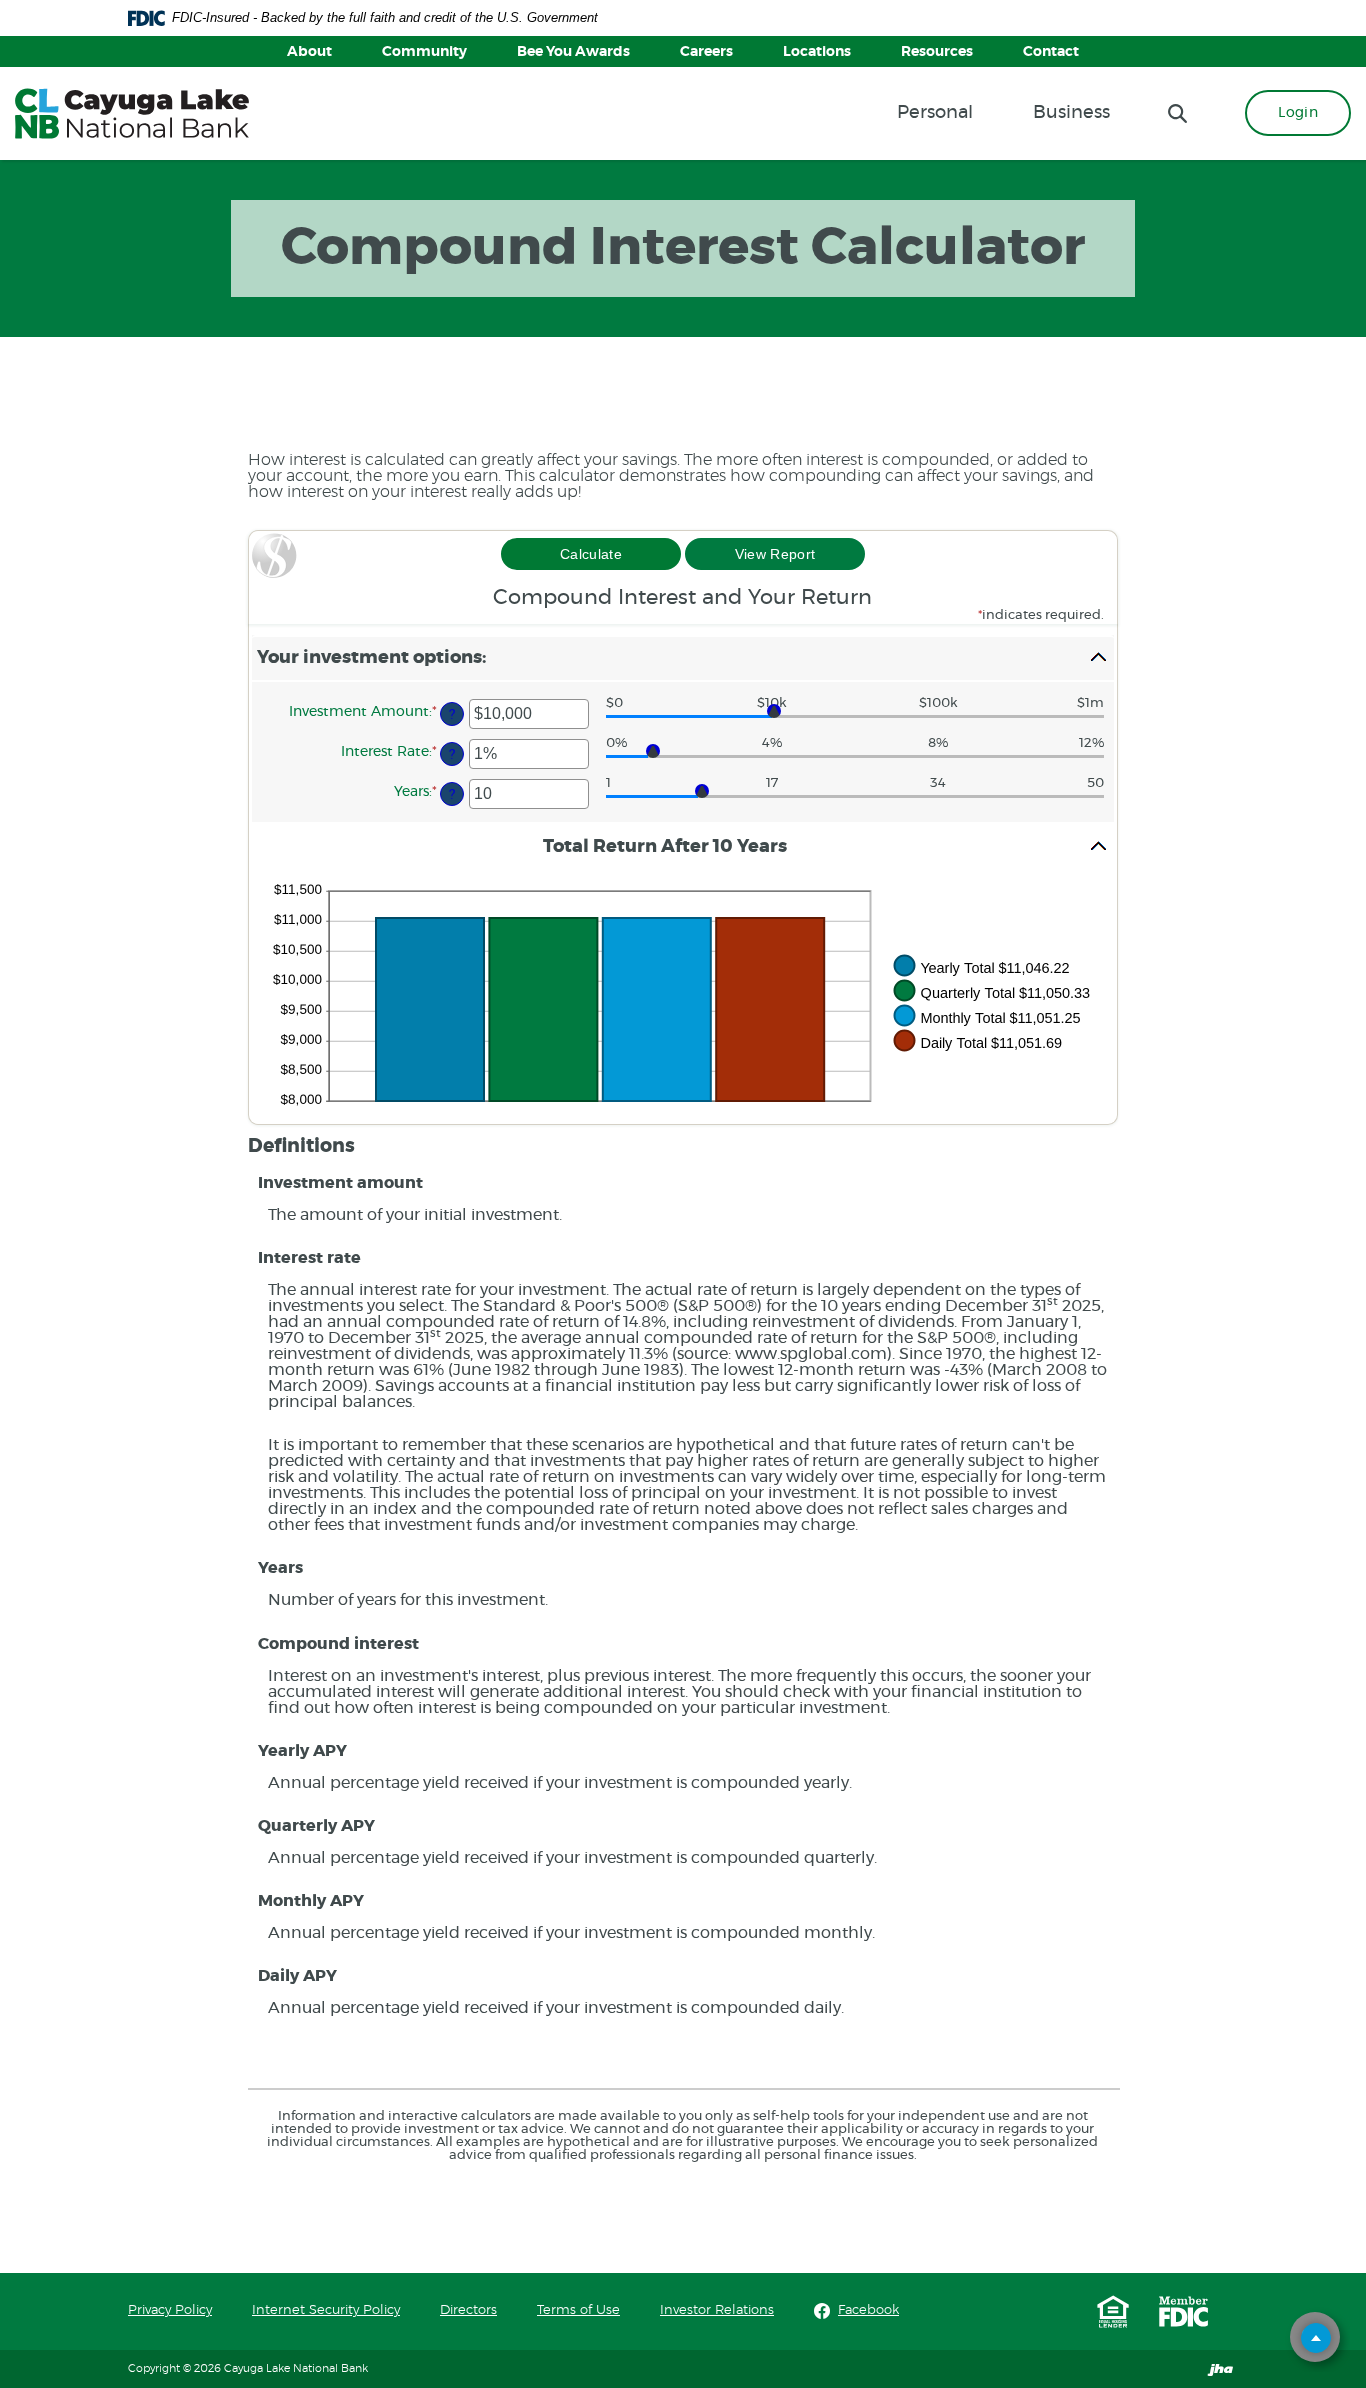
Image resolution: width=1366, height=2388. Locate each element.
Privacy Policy (170, 2310)
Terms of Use (578, 2310)
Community (424, 52)
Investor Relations (717, 2310)
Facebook (868, 2310)
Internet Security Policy (326, 2310)
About (309, 52)
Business (1071, 113)
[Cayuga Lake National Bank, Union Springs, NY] (132, 113)
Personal (935, 113)
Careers (706, 52)
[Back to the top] (1316, 2338)
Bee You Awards (573, 52)
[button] (683, 658)
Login (1298, 113)
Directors (468, 2310)
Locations (817, 52)
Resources (937, 52)
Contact (1051, 52)
